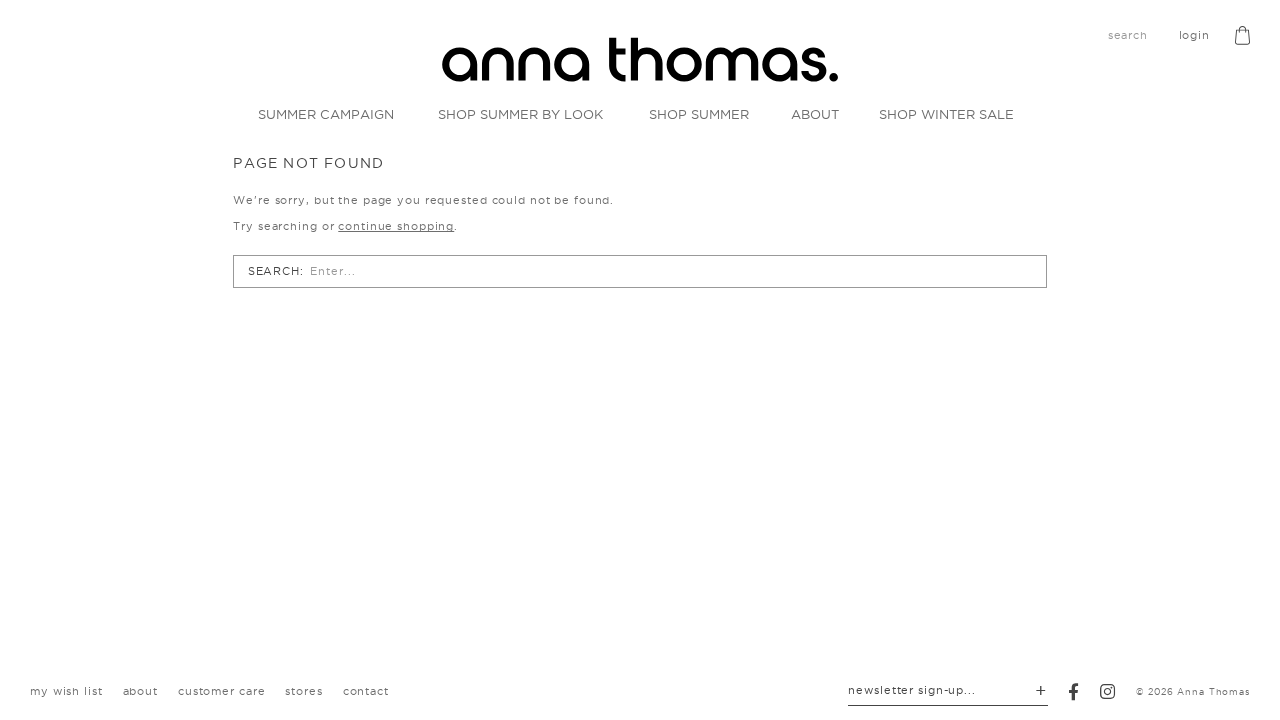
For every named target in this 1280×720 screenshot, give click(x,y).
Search (274, 271)
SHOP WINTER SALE (946, 114)
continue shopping (396, 226)
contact (366, 691)
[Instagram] (1108, 691)
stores (303, 691)
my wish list (66, 691)
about (140, 691)
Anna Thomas (1213, 692)
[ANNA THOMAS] (640, 59)
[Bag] (1242, 35)
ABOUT (815, 114)
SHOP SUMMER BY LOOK (520, 114)
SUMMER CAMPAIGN (326, 114)
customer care (221, 691)
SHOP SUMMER (699, 114)
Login (1194, 35)
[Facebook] (1074, 691)
